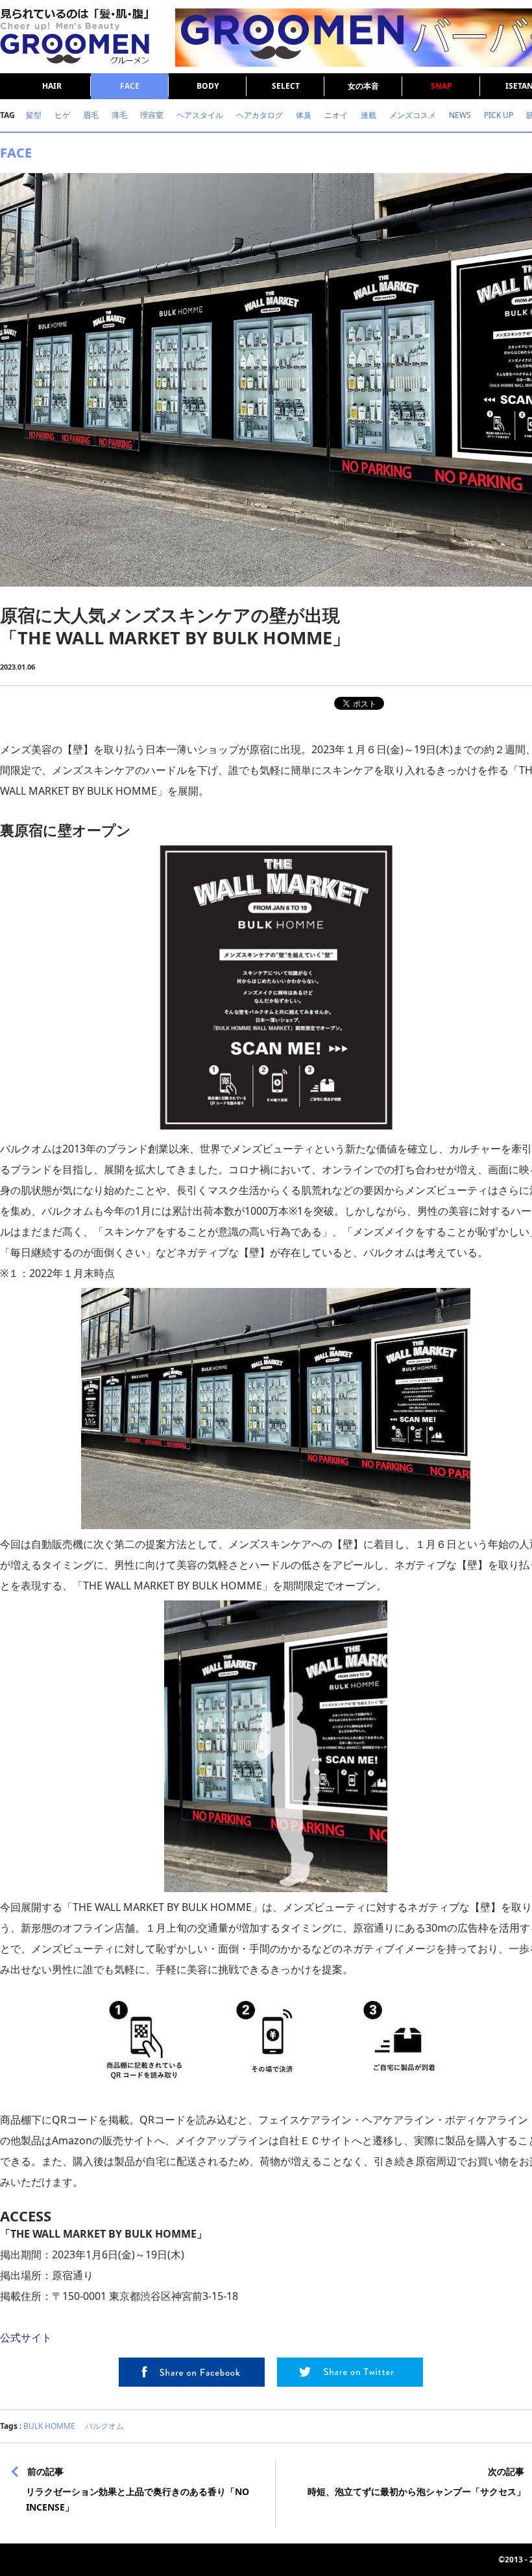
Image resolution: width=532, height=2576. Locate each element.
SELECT (286, 86)
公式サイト (26, 2337)
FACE (130, 86)
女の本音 (363, 86)
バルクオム (104, 2426)
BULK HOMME (49, 2426)
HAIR (52, 86)
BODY (208, 86)
